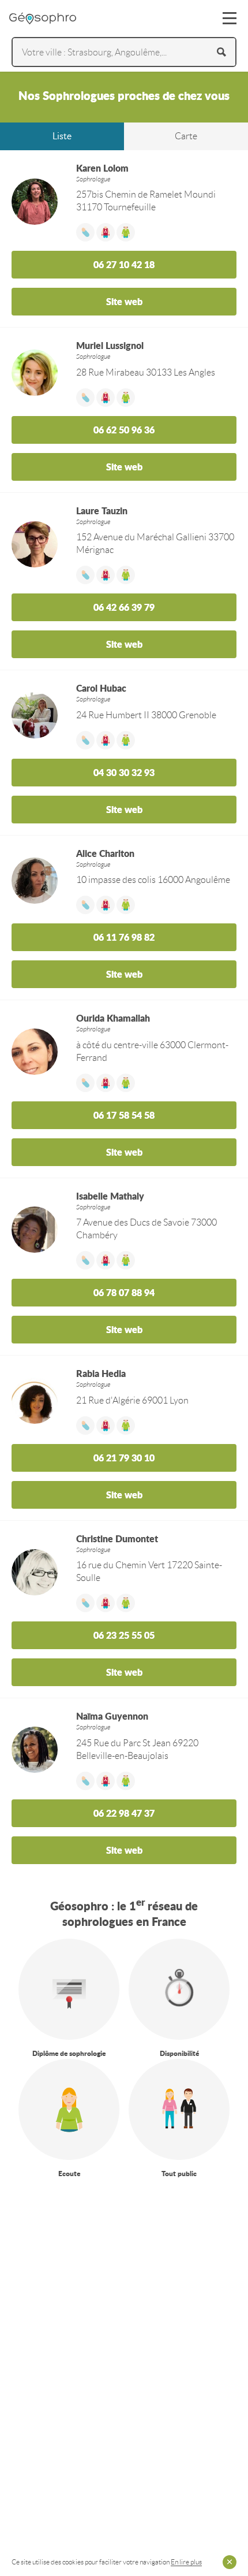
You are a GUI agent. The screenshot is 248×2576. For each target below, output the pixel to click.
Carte (186, 136)
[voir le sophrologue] (124, 1945)
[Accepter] (230, 2562)
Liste (62, 136)
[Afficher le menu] (230, 18)
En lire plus (186, 2562)
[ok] (221, 52)
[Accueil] (43, 18)
